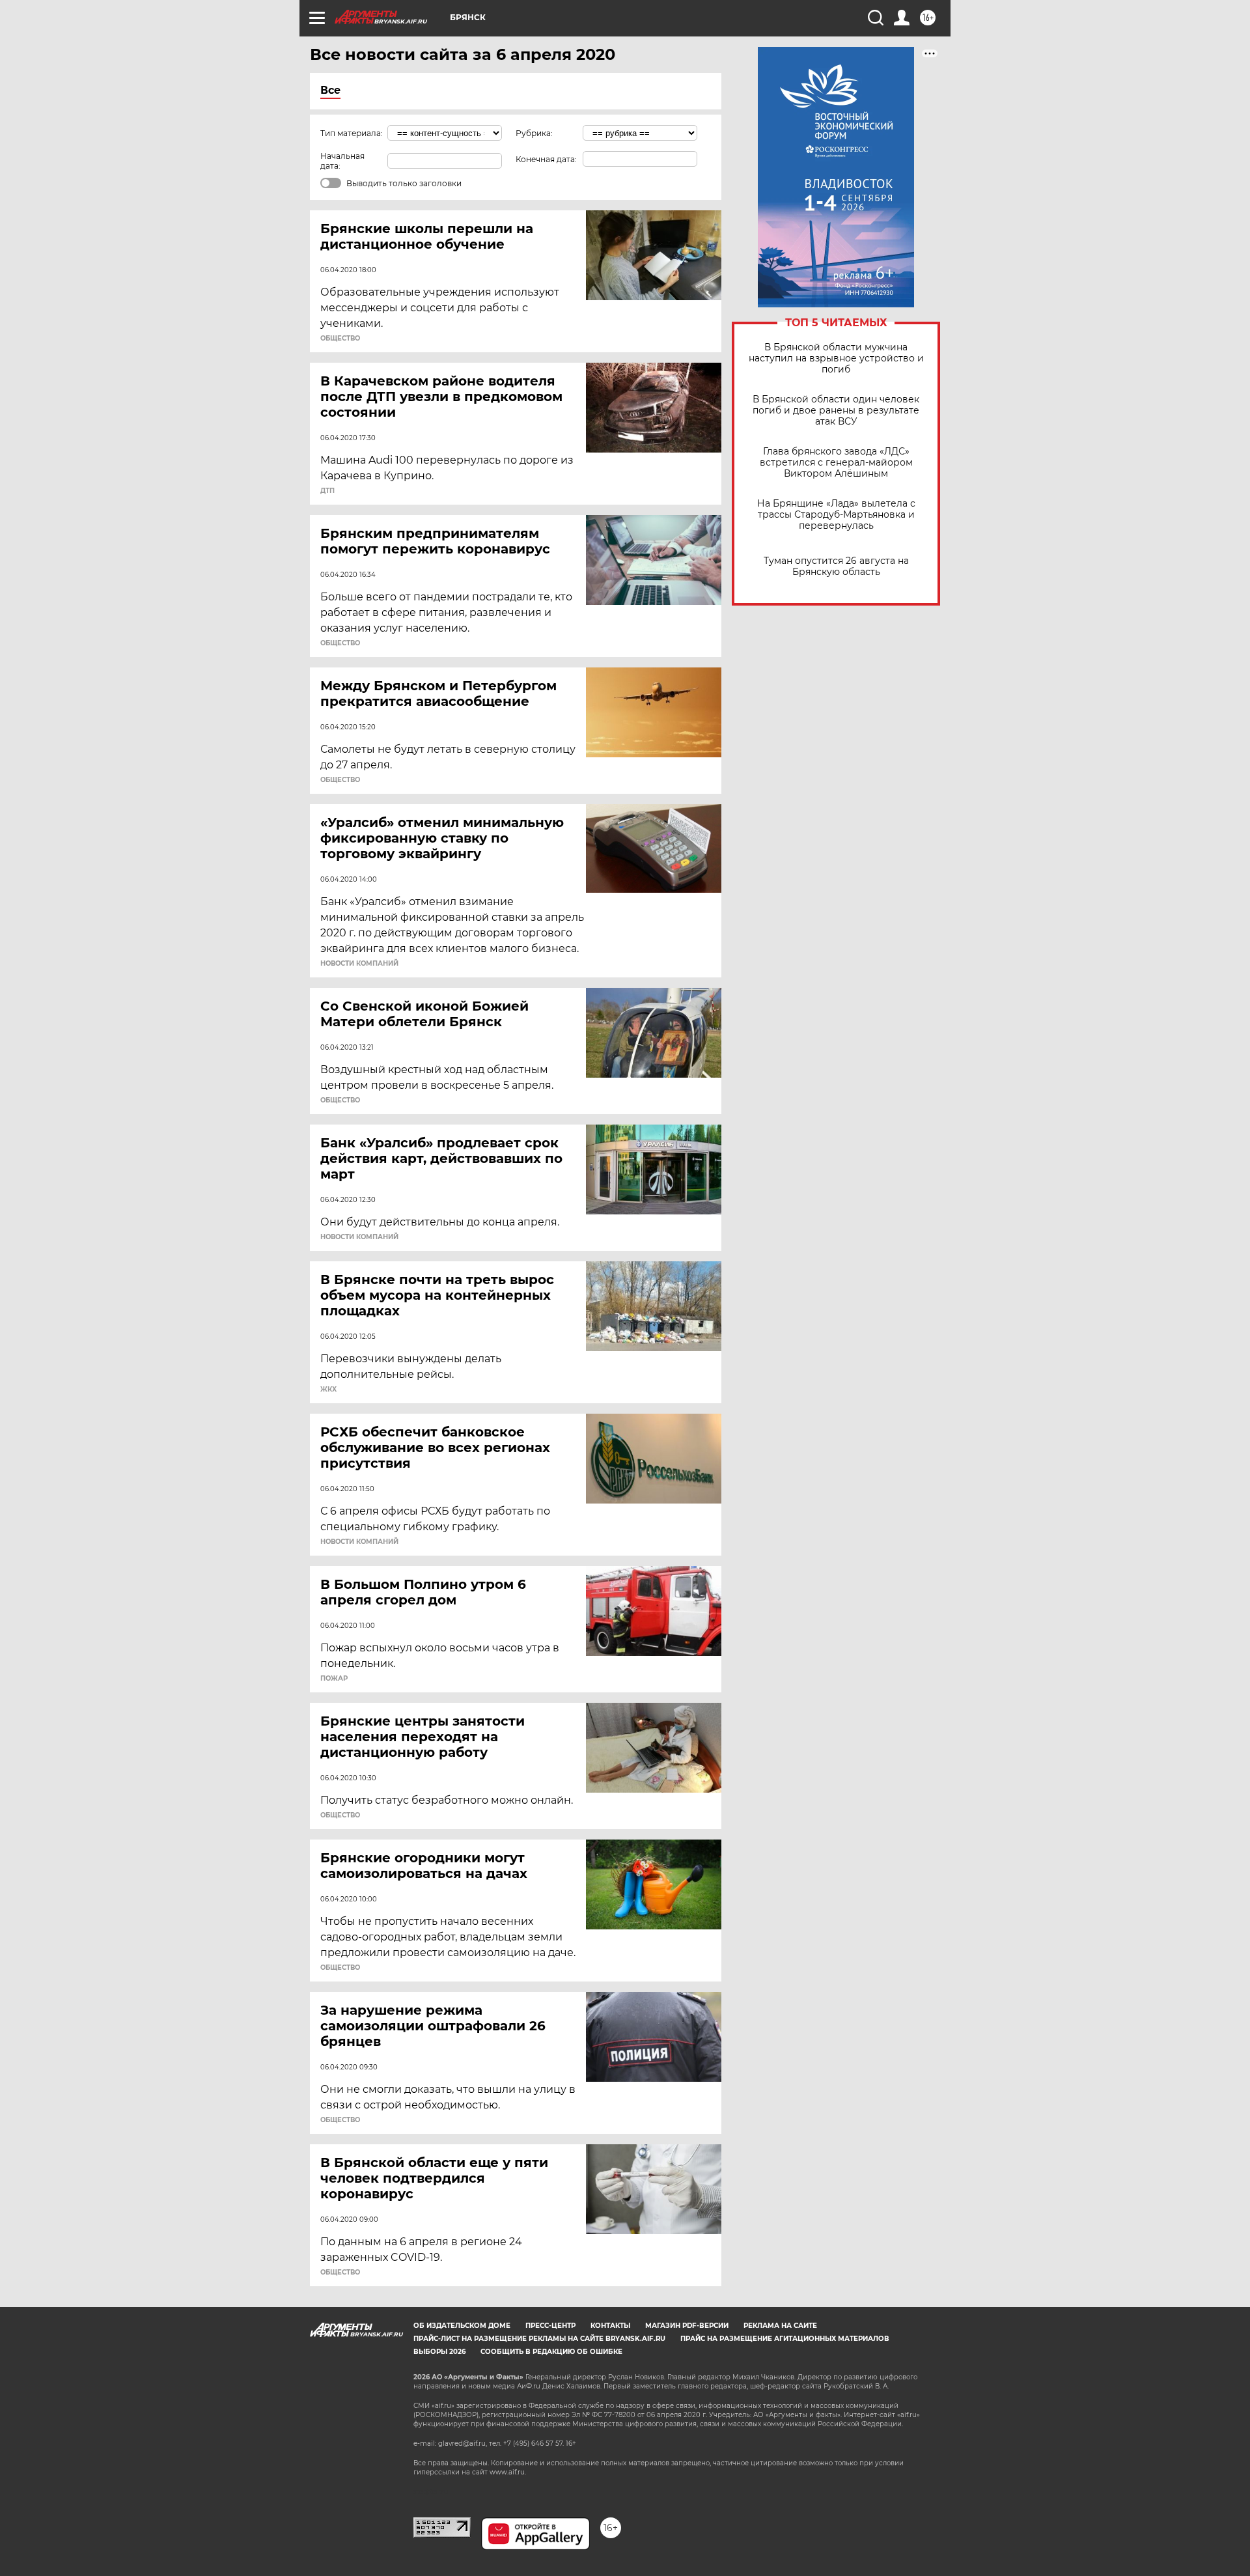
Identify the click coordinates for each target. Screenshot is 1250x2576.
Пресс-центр (550, 2326)
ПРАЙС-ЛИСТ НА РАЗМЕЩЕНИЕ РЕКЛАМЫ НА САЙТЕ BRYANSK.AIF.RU (539, 2339)
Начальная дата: (342, 161)
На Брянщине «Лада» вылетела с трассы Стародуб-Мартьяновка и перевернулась (836, 515)
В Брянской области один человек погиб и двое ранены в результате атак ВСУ (836, 411)
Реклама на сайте (780, 2326)
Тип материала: (352, 133)
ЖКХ (328, 1390)
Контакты (610, 2326)
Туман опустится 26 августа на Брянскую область (836, 567)
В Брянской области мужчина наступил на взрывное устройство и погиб (836, 358)
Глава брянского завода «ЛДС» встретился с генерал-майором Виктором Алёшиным (836, 463)
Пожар (334, 1679)
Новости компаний (359, 964)
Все (330, 90)
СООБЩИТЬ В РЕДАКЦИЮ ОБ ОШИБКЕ (551, 2352)
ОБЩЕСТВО (340, 339)
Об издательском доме (462, 2326)
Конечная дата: (546, 159)
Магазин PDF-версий (687, 2326)
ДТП (327, 491)
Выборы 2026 (439, 2352)
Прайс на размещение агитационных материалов (785, 2339)
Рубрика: (534, 133)
